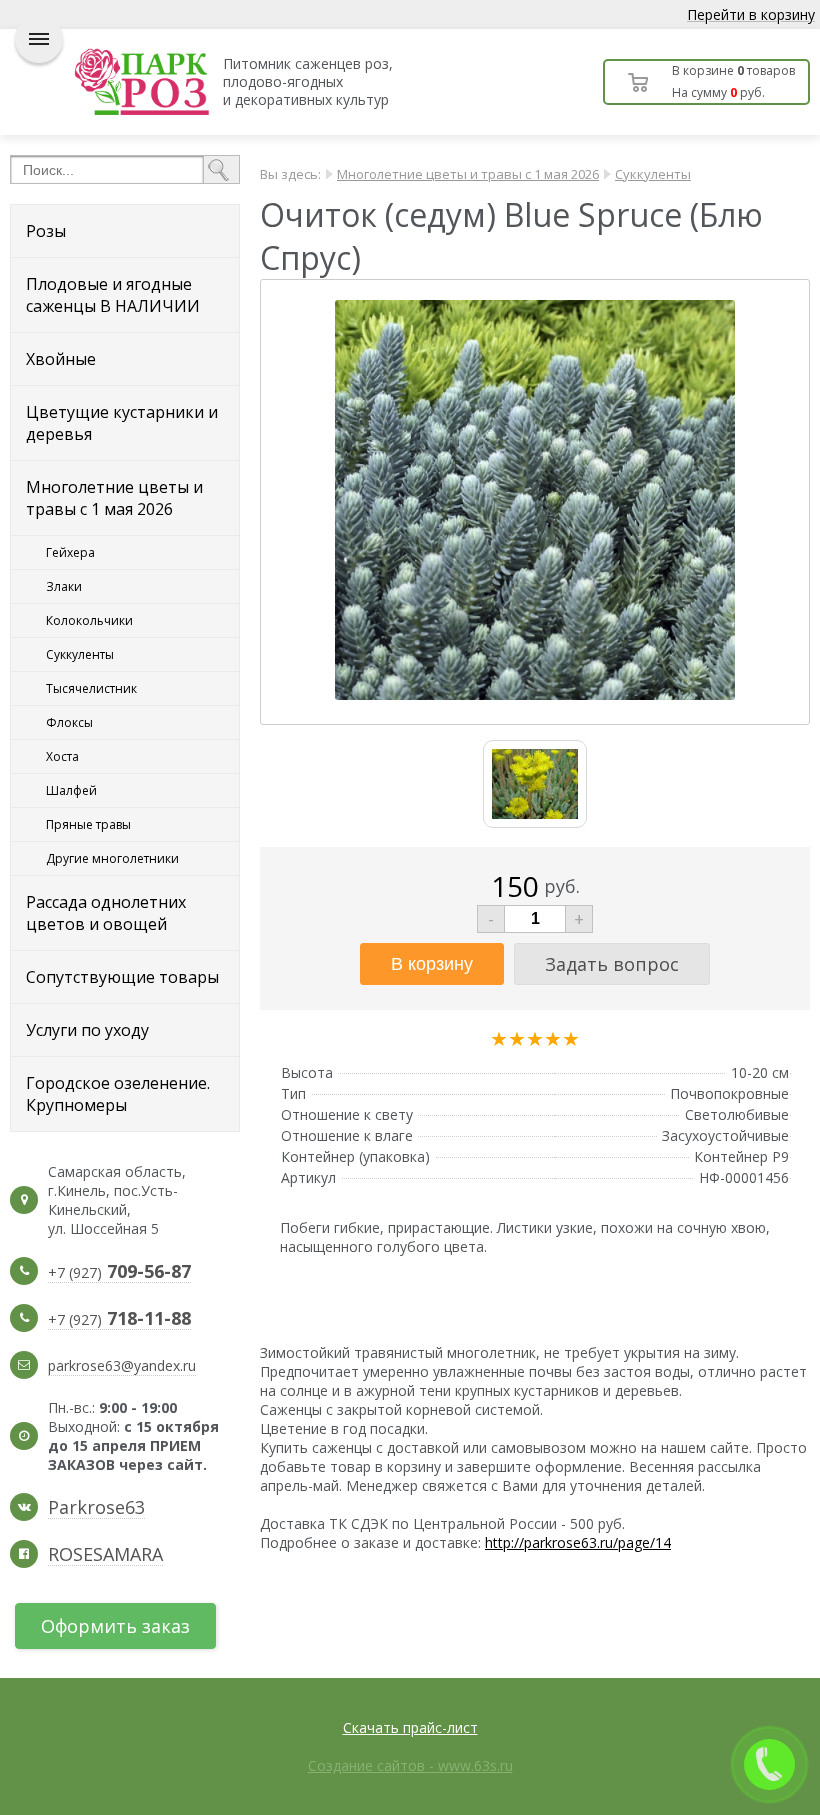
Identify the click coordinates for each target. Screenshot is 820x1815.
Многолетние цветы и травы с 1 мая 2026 (114, 498)
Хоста (62, 756)
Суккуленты (80, 654)
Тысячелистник (91, 688)
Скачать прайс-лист (410, 1727)
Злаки (64, 586)
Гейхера (70, 552)
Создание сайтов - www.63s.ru (410, 1765)
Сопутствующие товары (122, 977)
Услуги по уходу (87, 1030)
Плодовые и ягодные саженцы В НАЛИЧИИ (113, 295)
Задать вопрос (612, 964)
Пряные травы (88, 824)
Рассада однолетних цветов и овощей (106, 913)
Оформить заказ (115, 1626)
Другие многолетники (112, 858)
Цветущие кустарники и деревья (122, 423)
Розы (46, 231)
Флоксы (69, 722)
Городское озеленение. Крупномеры (118, 1094)
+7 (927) (119, 1273)
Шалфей (71, 790)
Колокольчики (89, 620)
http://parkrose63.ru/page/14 (578, 1542)
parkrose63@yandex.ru (122, 1365)
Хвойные (61, 359)
